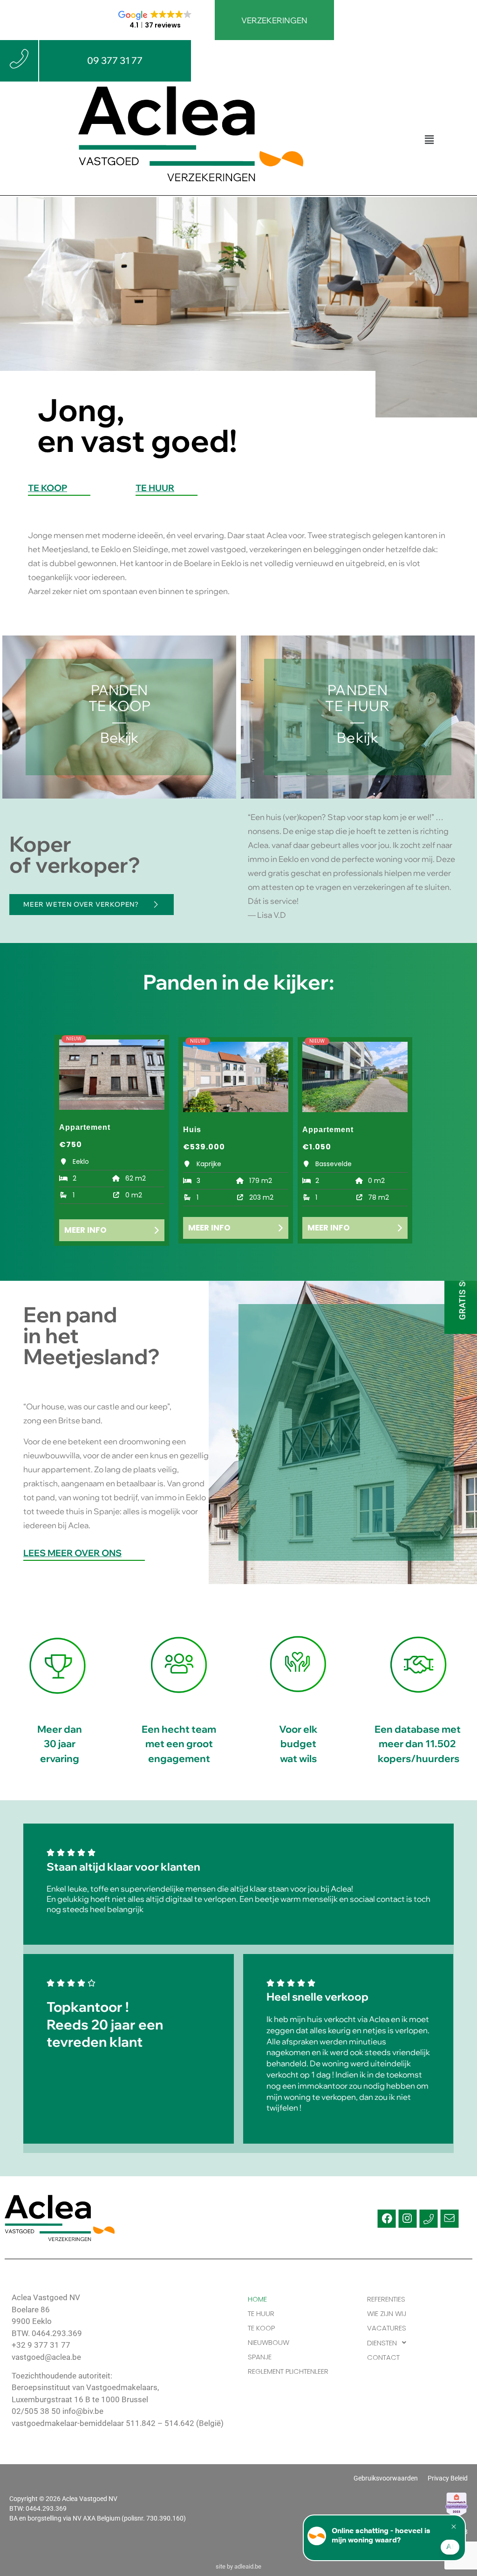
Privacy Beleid (448, 2478)
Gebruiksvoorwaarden (386, 2478)
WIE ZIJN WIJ (387, 2313)
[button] (429, 140)
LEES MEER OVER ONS (72, 1554)
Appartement (85, 1127)
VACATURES (387, 2328)
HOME (257, 2299)
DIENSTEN (382, 2343)
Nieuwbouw (269, 2342)
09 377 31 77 (115, 60)
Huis (192, 1130)
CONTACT (383, 2357)
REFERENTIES (386, 2299)
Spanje (260, 2357)
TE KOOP (48, 489)
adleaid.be (248, 2566)
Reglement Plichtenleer (288, 2371)
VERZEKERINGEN (274, 20)
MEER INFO (85, 1230)
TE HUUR (155, 489)
